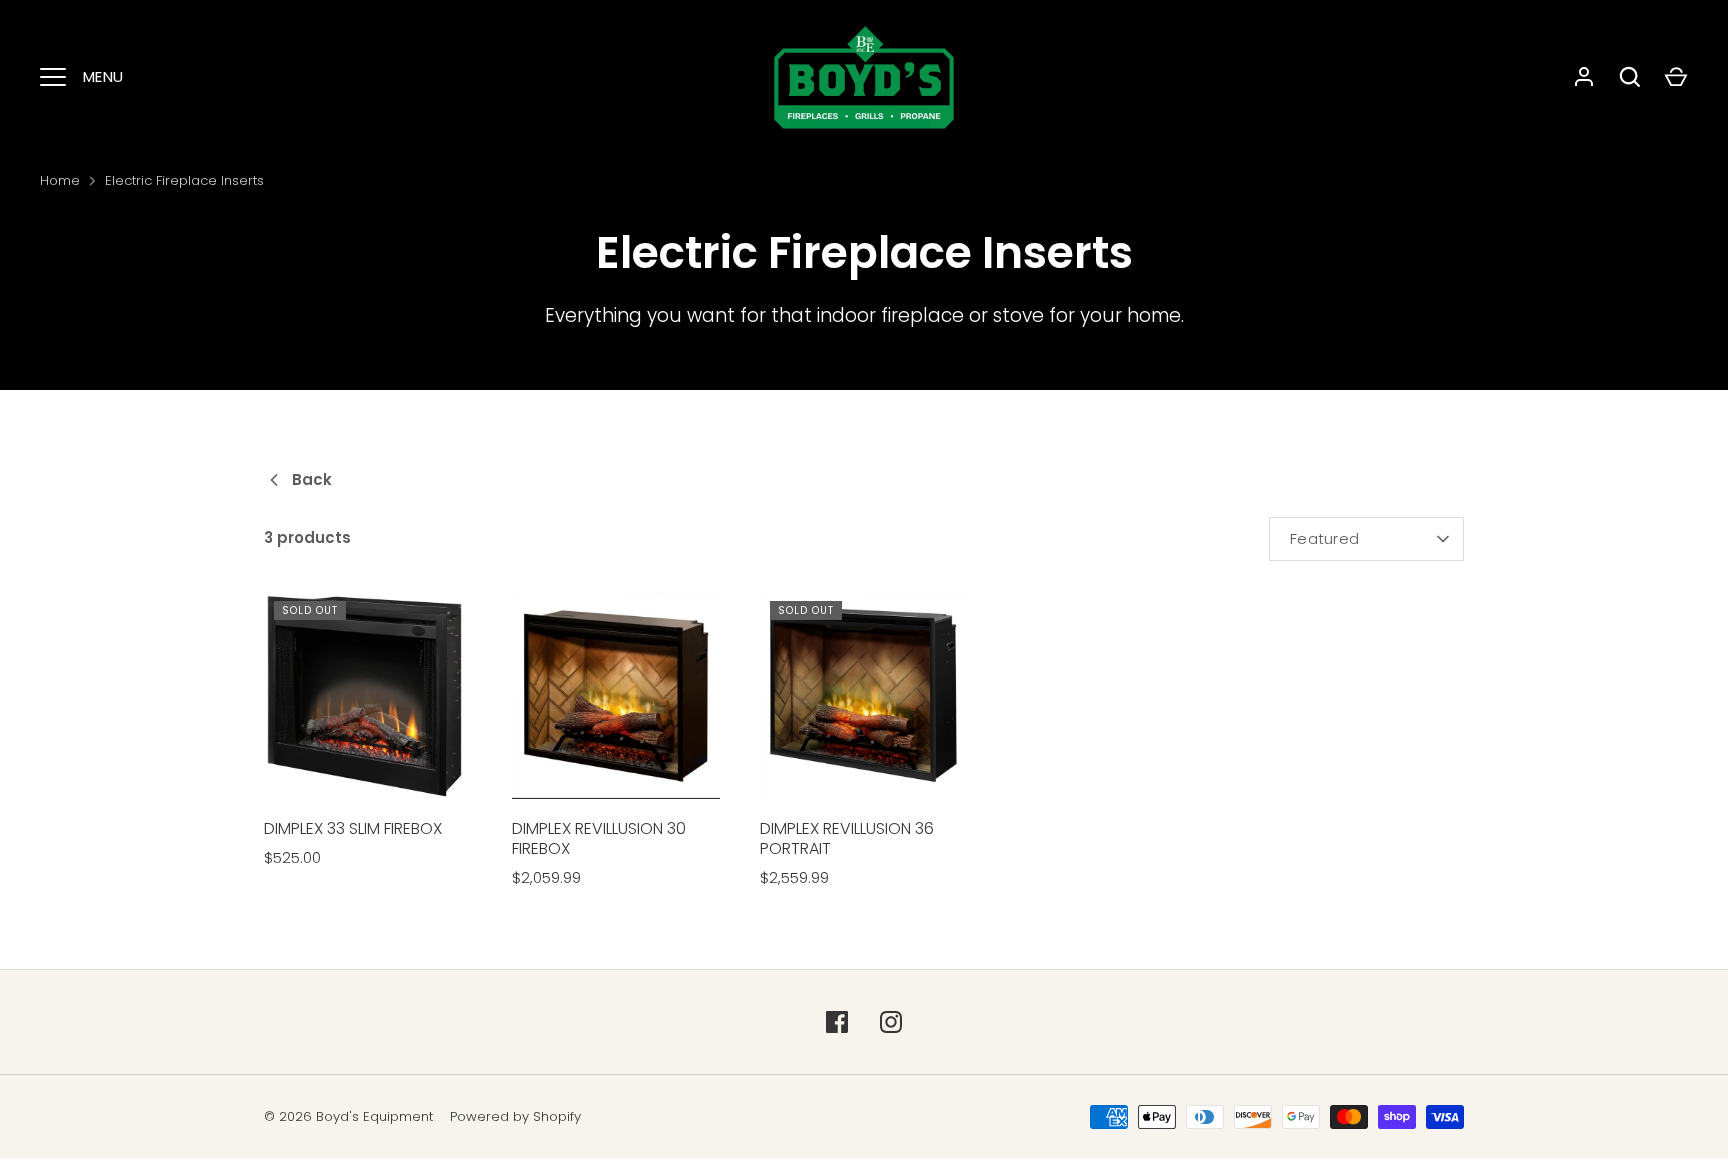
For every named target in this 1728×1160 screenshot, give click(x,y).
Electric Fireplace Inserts (184, 180)
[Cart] (1676, 77)
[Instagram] (891, 1022)
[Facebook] (837, 1022)
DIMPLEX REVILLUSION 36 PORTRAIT (847, 838)
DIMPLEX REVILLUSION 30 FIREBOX (599, 838)
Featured (1324, 538)
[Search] (1630, 77)
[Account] (1584, 77)
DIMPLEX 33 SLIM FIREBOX (353, 828)
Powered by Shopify (515, 1116)
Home (60, 180)
